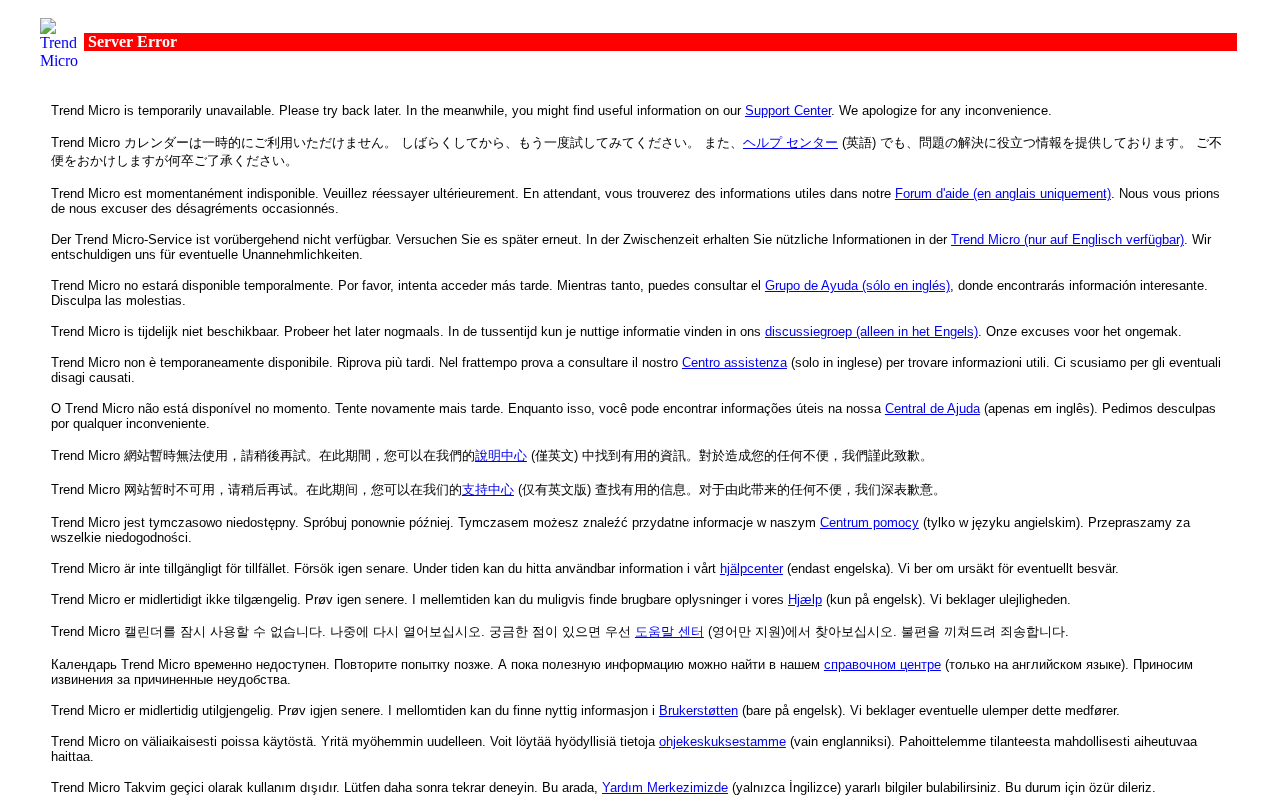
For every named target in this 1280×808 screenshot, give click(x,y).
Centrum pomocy (869, 522)
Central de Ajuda (932, 408)
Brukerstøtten (698, 710)
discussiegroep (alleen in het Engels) (871, 331)
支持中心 (488, 489)
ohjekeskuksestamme (722, 741)
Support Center (788, 110)
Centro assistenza (734, 362)
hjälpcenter (751, 568)
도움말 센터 (669, 631)
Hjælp (805, 599)
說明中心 (501, 455)
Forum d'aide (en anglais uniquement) (1003, 193)
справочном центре (882, 664)
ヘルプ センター (790, 142)
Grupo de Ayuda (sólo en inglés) (857, 285)
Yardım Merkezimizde (665, 787)
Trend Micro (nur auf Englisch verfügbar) (1067, 239)
